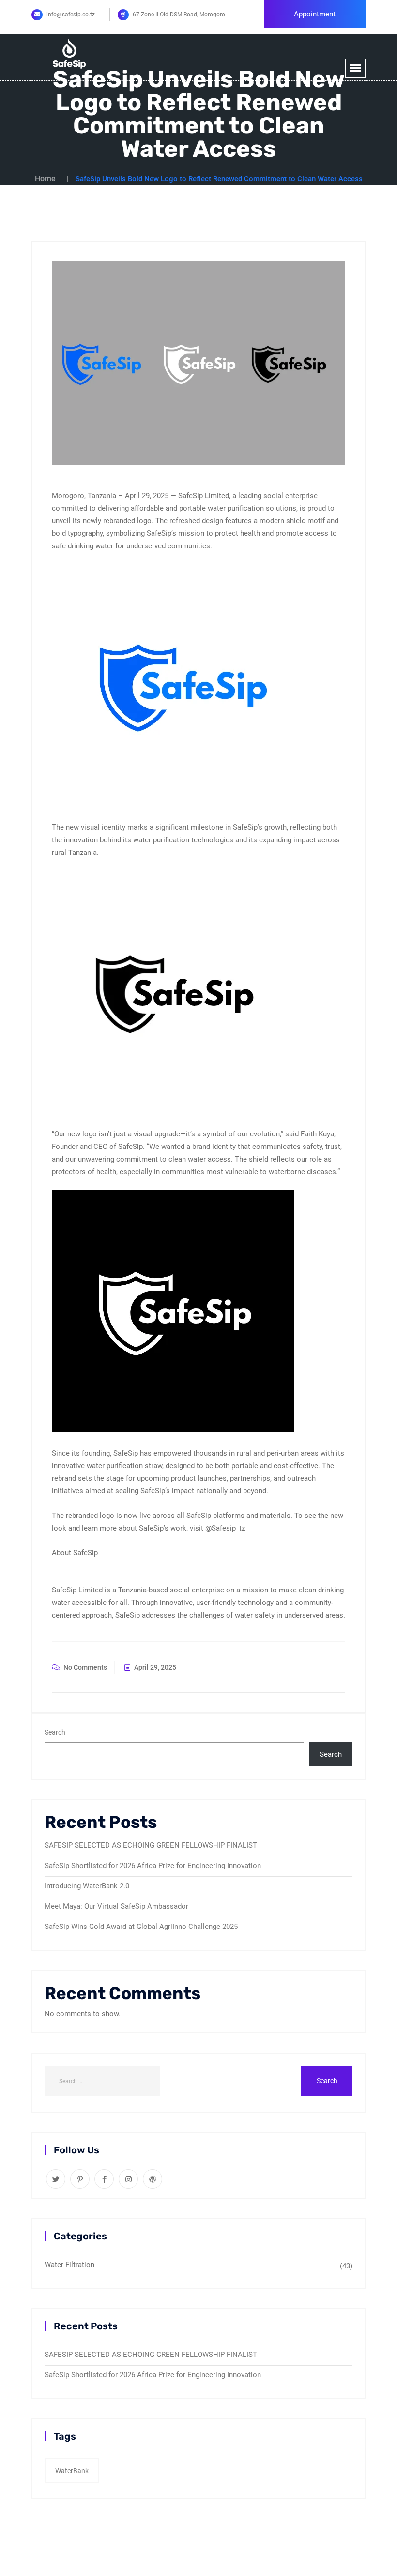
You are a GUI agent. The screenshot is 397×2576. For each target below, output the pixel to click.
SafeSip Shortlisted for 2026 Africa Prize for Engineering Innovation (153, 1866)
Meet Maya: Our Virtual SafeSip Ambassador (116, 1906)
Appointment (315, 14)
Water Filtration (69, 2265)
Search (55, 1732)
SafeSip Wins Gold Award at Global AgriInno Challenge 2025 (141, 1927)
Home (45, 179)
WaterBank (72, 2471)
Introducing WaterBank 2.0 (87, 1886)
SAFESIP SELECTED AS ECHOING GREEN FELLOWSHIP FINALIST (151, 1845)
